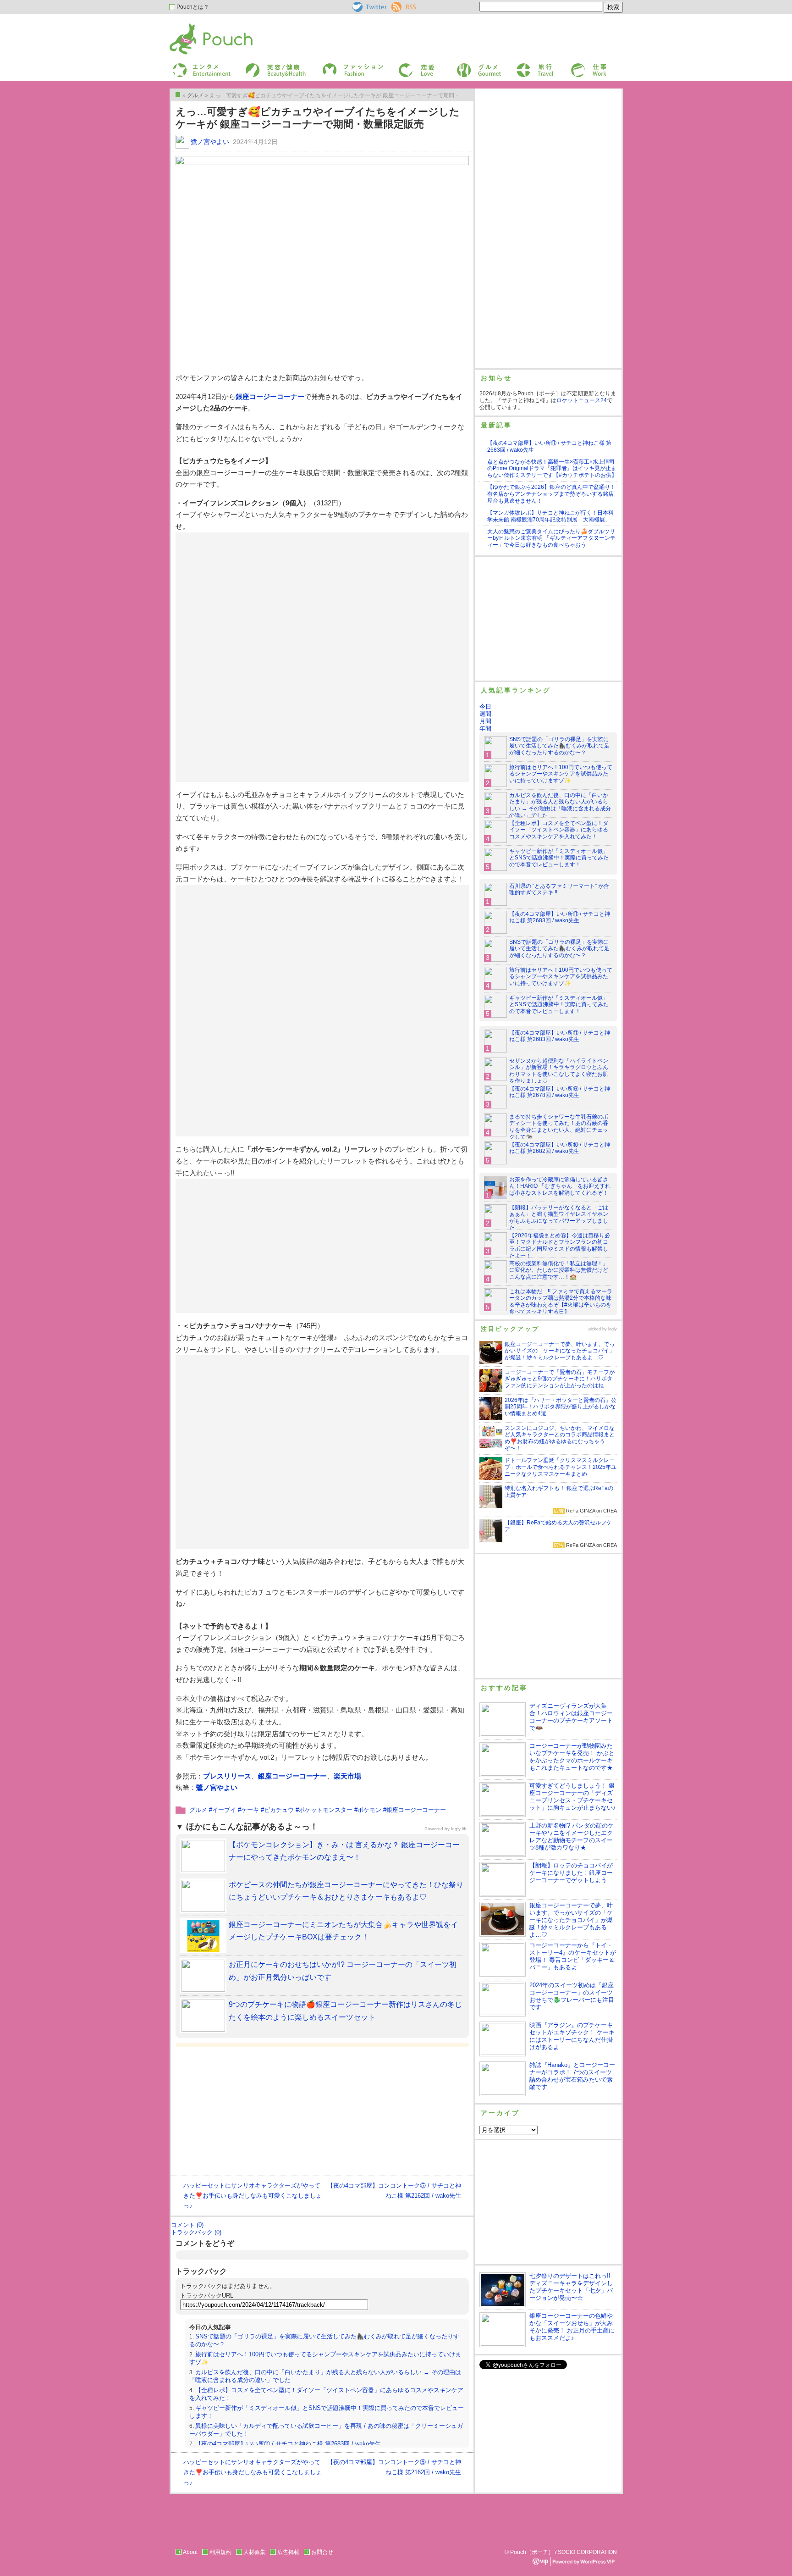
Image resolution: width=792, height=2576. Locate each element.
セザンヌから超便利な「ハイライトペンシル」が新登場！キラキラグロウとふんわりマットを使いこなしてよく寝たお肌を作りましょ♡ (559, 1071)
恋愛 (403, 66)
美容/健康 (257, 66)
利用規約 (220, 2552)
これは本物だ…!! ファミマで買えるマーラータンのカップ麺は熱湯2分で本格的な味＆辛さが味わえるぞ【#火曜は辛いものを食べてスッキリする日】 (561, 1302)
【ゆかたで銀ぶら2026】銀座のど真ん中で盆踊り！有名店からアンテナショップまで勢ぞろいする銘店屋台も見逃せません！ (551, 494)
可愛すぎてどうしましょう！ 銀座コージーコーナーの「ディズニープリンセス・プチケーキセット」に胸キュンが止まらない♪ (573, 1797)
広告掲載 (288, 2552)
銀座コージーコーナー (270, 396)
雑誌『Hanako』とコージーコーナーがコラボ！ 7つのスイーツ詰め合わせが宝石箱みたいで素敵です (572, 2076)
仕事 (576, 66)
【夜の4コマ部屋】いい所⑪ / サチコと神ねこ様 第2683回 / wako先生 (288, 2444)
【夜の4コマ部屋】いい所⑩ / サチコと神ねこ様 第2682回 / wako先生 (560, 1148)
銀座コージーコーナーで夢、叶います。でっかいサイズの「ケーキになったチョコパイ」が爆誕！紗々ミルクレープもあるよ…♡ (571, 1920)
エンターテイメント (198, 66)
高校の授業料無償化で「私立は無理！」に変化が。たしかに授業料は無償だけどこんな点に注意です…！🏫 (559, 1270)
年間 (485, 728)
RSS (397, 5)
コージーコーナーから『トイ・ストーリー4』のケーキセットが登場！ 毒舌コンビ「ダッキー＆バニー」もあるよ (573, 1956)
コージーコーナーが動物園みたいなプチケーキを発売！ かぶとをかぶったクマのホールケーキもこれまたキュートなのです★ (572, 1757)
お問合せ (322, 2552)
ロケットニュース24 (582, 400)
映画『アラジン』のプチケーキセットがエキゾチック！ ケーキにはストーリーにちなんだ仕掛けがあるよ (572, 2036)
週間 (485, 714)
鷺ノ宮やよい (210, 142)
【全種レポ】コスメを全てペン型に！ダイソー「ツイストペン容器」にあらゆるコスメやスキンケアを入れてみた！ (559, 830)
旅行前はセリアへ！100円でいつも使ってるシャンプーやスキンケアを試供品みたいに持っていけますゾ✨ (561, 774)
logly (613, 1329)
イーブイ (224, 1810)
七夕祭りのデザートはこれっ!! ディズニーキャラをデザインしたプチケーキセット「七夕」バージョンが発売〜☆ (571, 2287)
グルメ (464, 66)
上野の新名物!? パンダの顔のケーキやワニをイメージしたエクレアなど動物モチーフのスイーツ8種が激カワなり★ (572, 1836)
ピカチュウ (279, 1810)
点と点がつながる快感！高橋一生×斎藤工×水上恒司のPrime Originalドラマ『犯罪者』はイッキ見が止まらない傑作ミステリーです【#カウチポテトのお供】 (552, 469)
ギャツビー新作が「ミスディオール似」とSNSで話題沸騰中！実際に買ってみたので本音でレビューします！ (559, 858)
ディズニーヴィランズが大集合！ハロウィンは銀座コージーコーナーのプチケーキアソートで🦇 (571, 1717)
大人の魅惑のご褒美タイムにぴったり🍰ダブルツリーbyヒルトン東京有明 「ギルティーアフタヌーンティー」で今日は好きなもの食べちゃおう (551, 538)
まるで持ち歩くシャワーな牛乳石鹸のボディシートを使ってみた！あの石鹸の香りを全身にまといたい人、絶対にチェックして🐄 (559, 1127)
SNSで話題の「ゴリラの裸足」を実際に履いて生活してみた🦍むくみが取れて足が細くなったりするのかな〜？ (559, 746)
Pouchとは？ (192, 7)
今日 (485, 706)
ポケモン (369, 1810)
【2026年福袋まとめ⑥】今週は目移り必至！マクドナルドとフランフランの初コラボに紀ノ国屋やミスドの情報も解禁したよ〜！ (560, 1246)
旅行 (521, 66)
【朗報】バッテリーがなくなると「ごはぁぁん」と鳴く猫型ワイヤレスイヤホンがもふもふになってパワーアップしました (559, 1218)
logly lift (459, 1829)
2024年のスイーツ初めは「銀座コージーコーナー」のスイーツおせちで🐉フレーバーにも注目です (572, 1996)
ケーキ (250, 1810)
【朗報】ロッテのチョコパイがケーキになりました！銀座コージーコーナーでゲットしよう (571, 1873)
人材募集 (254, 2552)
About (190, 2552)
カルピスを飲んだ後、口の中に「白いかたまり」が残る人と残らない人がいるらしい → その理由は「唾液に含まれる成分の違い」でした (560, 806)
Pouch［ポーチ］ (193, 25)
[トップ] (178, 94)
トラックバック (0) (196, 2232)
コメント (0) (187, 2225)
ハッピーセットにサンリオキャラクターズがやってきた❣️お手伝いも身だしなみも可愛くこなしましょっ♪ (253, 2196)
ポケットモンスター (326, 1810)
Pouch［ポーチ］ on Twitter (369, 7)
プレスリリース (227, 1776)
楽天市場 (347, 1776)
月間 (485, 721)
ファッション (338, 66)
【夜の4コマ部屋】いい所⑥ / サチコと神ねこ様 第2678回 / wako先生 (560, 1092)
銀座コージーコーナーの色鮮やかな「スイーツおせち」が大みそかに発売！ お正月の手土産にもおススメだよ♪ (572, 2327)
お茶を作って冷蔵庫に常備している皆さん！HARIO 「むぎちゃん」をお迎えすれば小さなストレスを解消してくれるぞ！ (560, 1186)
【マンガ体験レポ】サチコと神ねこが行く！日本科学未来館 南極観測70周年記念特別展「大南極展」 (550, 516)
